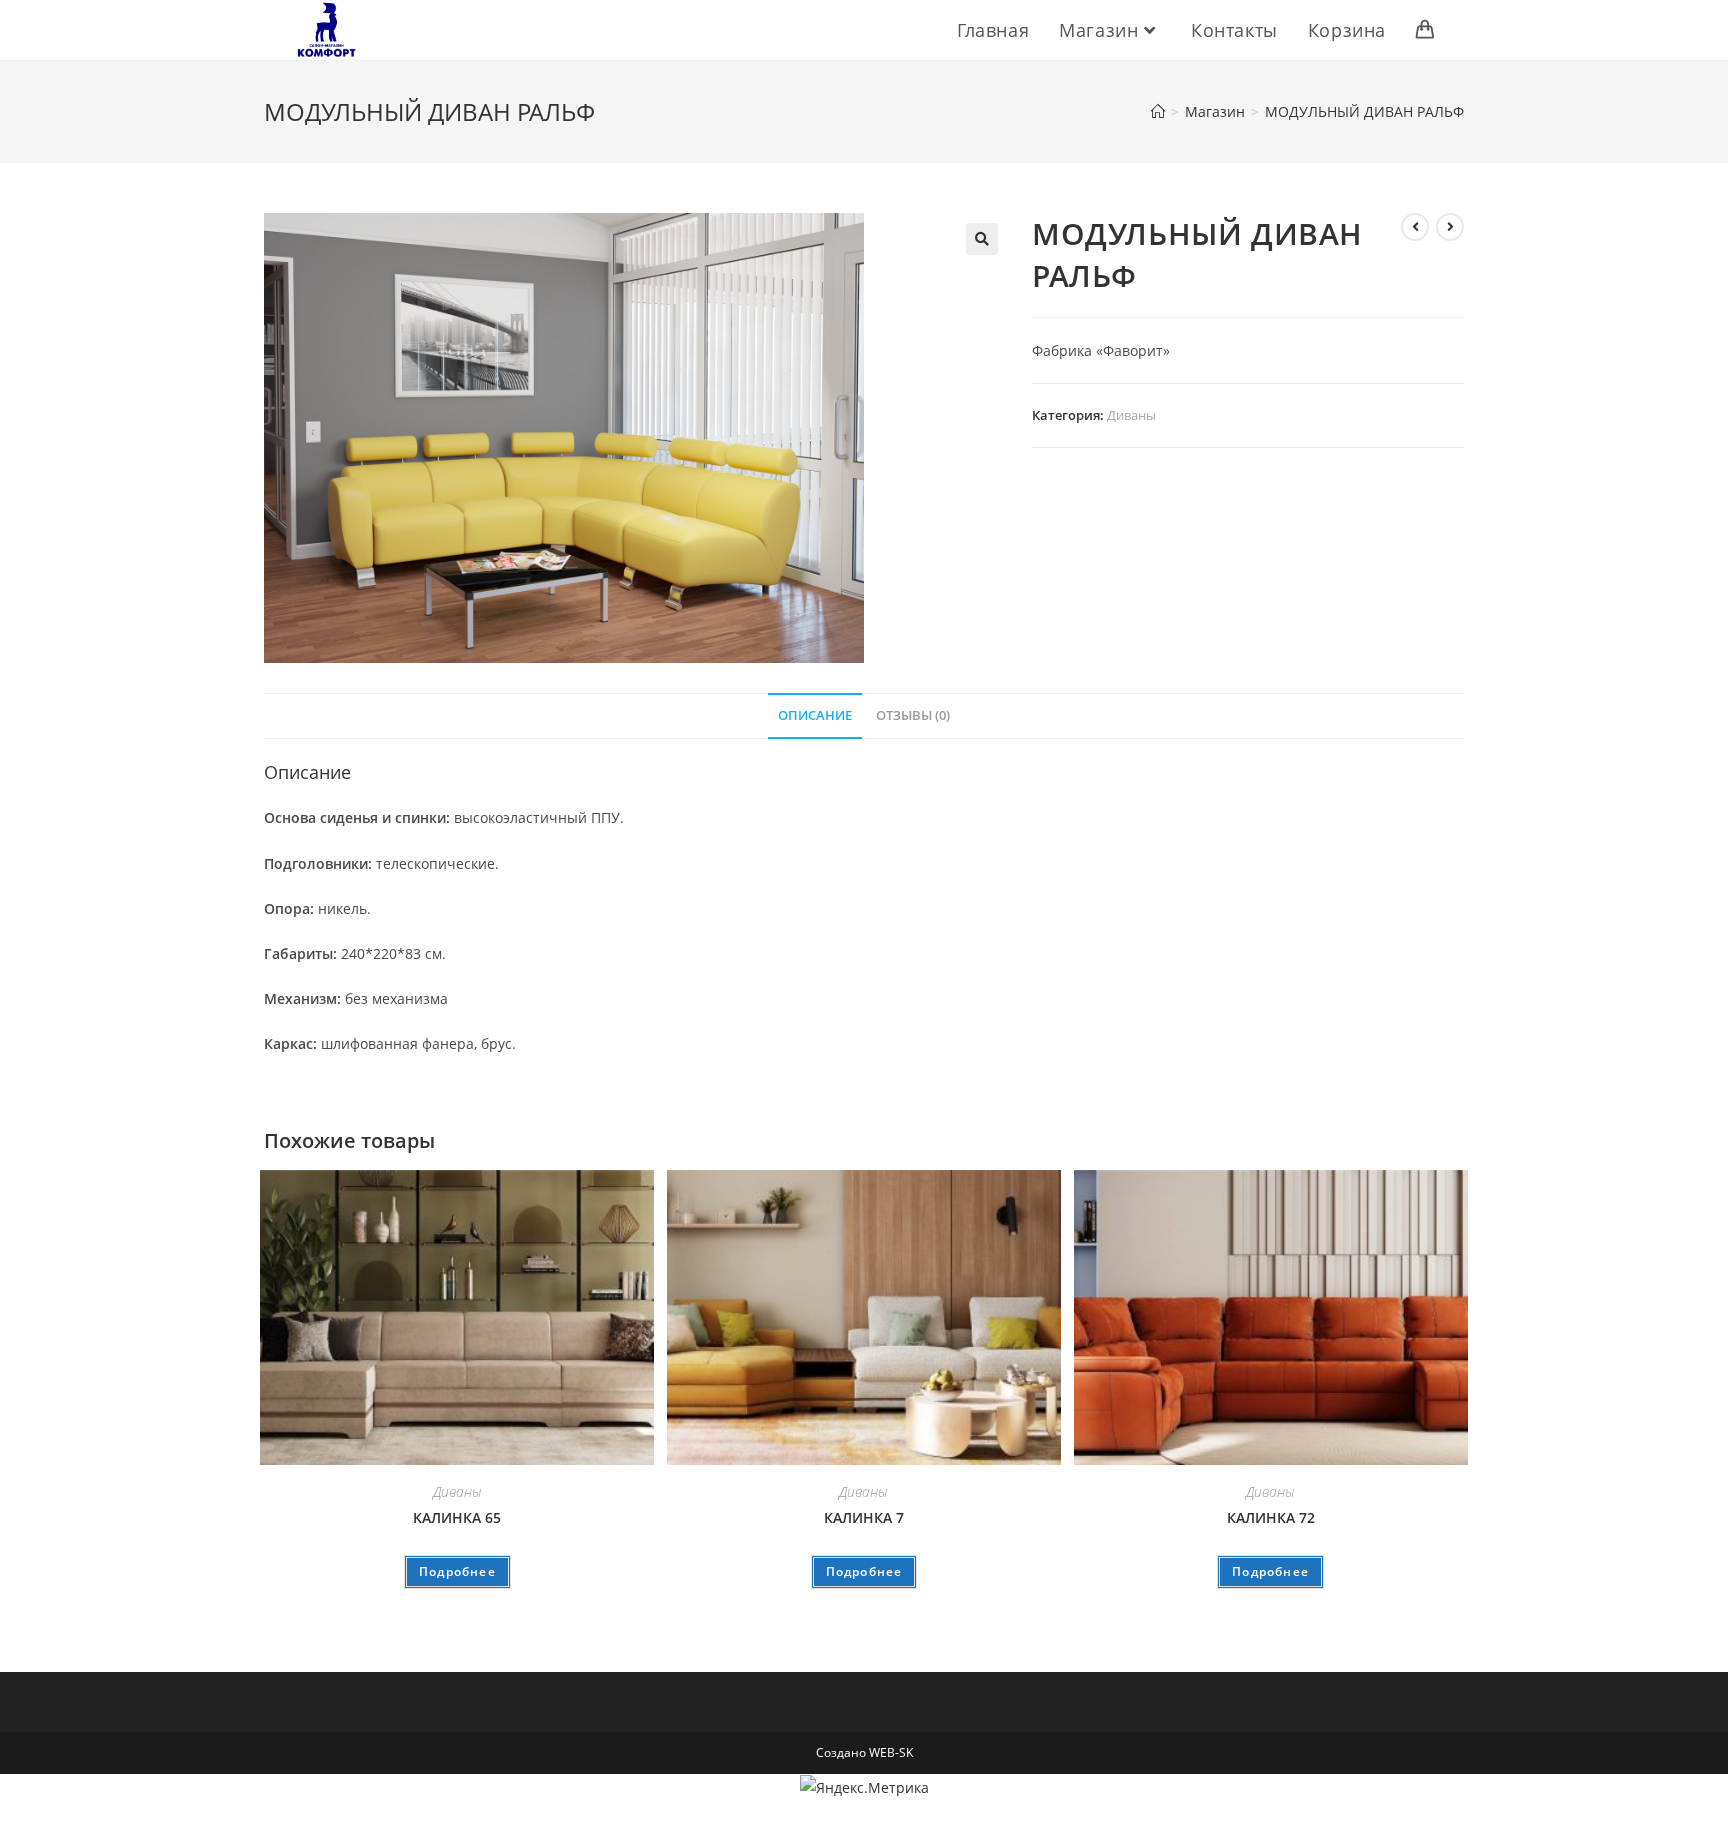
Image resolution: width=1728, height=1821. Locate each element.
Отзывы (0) (913, 715)
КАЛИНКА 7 (864, 1517)
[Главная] (1158, 111)
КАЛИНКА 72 (1271, 1517)
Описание (815, 715)
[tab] (815, 716)
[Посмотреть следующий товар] (1450, 227)
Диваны (1131, 415)
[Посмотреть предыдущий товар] (1415, 227)
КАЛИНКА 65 (457, 1517)
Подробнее (457, 1571)
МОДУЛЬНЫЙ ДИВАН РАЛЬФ (1364, 111)
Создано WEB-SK (864, 1752)
